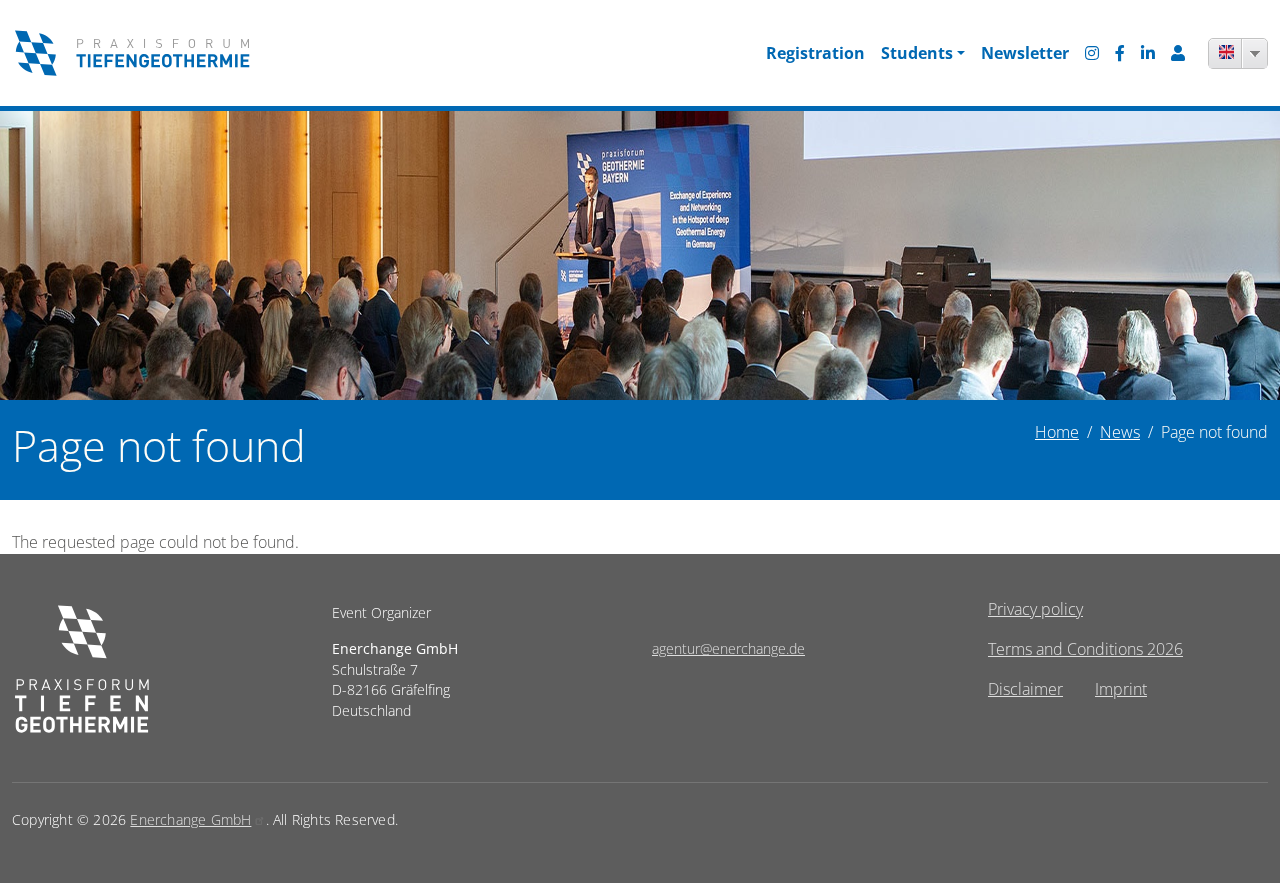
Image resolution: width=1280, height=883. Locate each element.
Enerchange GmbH (190, 819)
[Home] (132, 53)
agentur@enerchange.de (728, 648)
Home (1057, 432)
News (1120, 432)
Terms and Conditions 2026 (1085, 649)
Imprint (1121, 689)
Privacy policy (1035, 609)
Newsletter (1025, 53)
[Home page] (82, 612)
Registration (815, 53)
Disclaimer (1025, 689)
